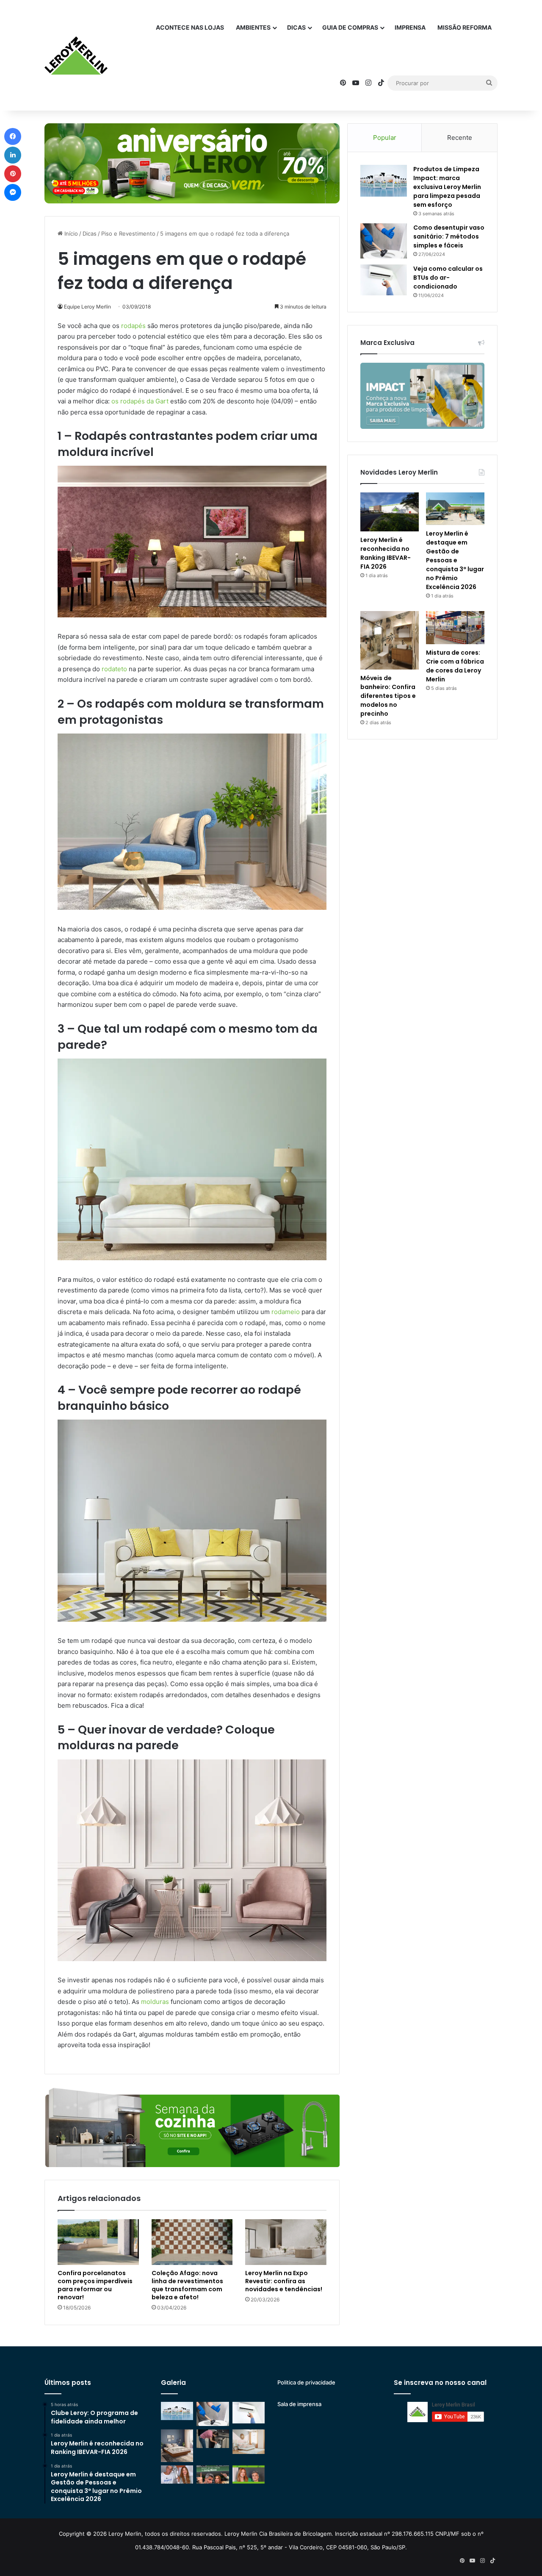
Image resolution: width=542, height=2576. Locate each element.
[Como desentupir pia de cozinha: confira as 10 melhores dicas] (213, 2438)
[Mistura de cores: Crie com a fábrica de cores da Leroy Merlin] (455, 628)
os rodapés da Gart (140, 401)
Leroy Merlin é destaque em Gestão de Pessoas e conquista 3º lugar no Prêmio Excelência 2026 (455, 560)
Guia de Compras (350, 27)
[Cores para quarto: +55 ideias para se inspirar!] (249, 2441)
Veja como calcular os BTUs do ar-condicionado (448, 278)
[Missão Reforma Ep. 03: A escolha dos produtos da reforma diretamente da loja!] (213, 2475)
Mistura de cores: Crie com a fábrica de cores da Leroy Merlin (455, 666)
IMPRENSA (410, 27)
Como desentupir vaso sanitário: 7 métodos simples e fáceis (449, 236)
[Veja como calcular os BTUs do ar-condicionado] (384, 280)
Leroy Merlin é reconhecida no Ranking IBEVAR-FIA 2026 (386, 553)
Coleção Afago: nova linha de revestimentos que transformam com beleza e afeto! (187, 2285)
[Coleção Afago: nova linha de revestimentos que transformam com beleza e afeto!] (192, 2242)
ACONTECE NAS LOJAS (190, 27)
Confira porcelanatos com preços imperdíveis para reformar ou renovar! (95, 2285)
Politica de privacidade (306, 2382)
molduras (155, 2002)
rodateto (114, 669)
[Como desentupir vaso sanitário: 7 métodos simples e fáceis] (384, 241)
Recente (460, 138)
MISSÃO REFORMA (465, 27)
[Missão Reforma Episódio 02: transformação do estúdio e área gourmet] (249, 2475)
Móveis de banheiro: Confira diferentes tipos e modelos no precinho (388, 696)
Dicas (296, 27)
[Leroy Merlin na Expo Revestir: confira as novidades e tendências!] (286, 2242)
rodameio (286, 1312)
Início (70, 233)
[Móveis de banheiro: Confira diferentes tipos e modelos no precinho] (390, 640)
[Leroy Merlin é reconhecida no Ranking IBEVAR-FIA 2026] (390, 512)
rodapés (133, 326)
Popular (385, 138)
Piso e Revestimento (128, 233)
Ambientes (253, 27)
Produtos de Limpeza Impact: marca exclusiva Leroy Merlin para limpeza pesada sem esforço (447, 187)
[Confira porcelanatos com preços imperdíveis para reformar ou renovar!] (98, 2242)
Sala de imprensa (299, 2404)
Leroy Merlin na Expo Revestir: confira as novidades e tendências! (284, 2281)
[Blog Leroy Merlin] (76, 56)
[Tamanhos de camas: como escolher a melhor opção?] (177, 2445)
